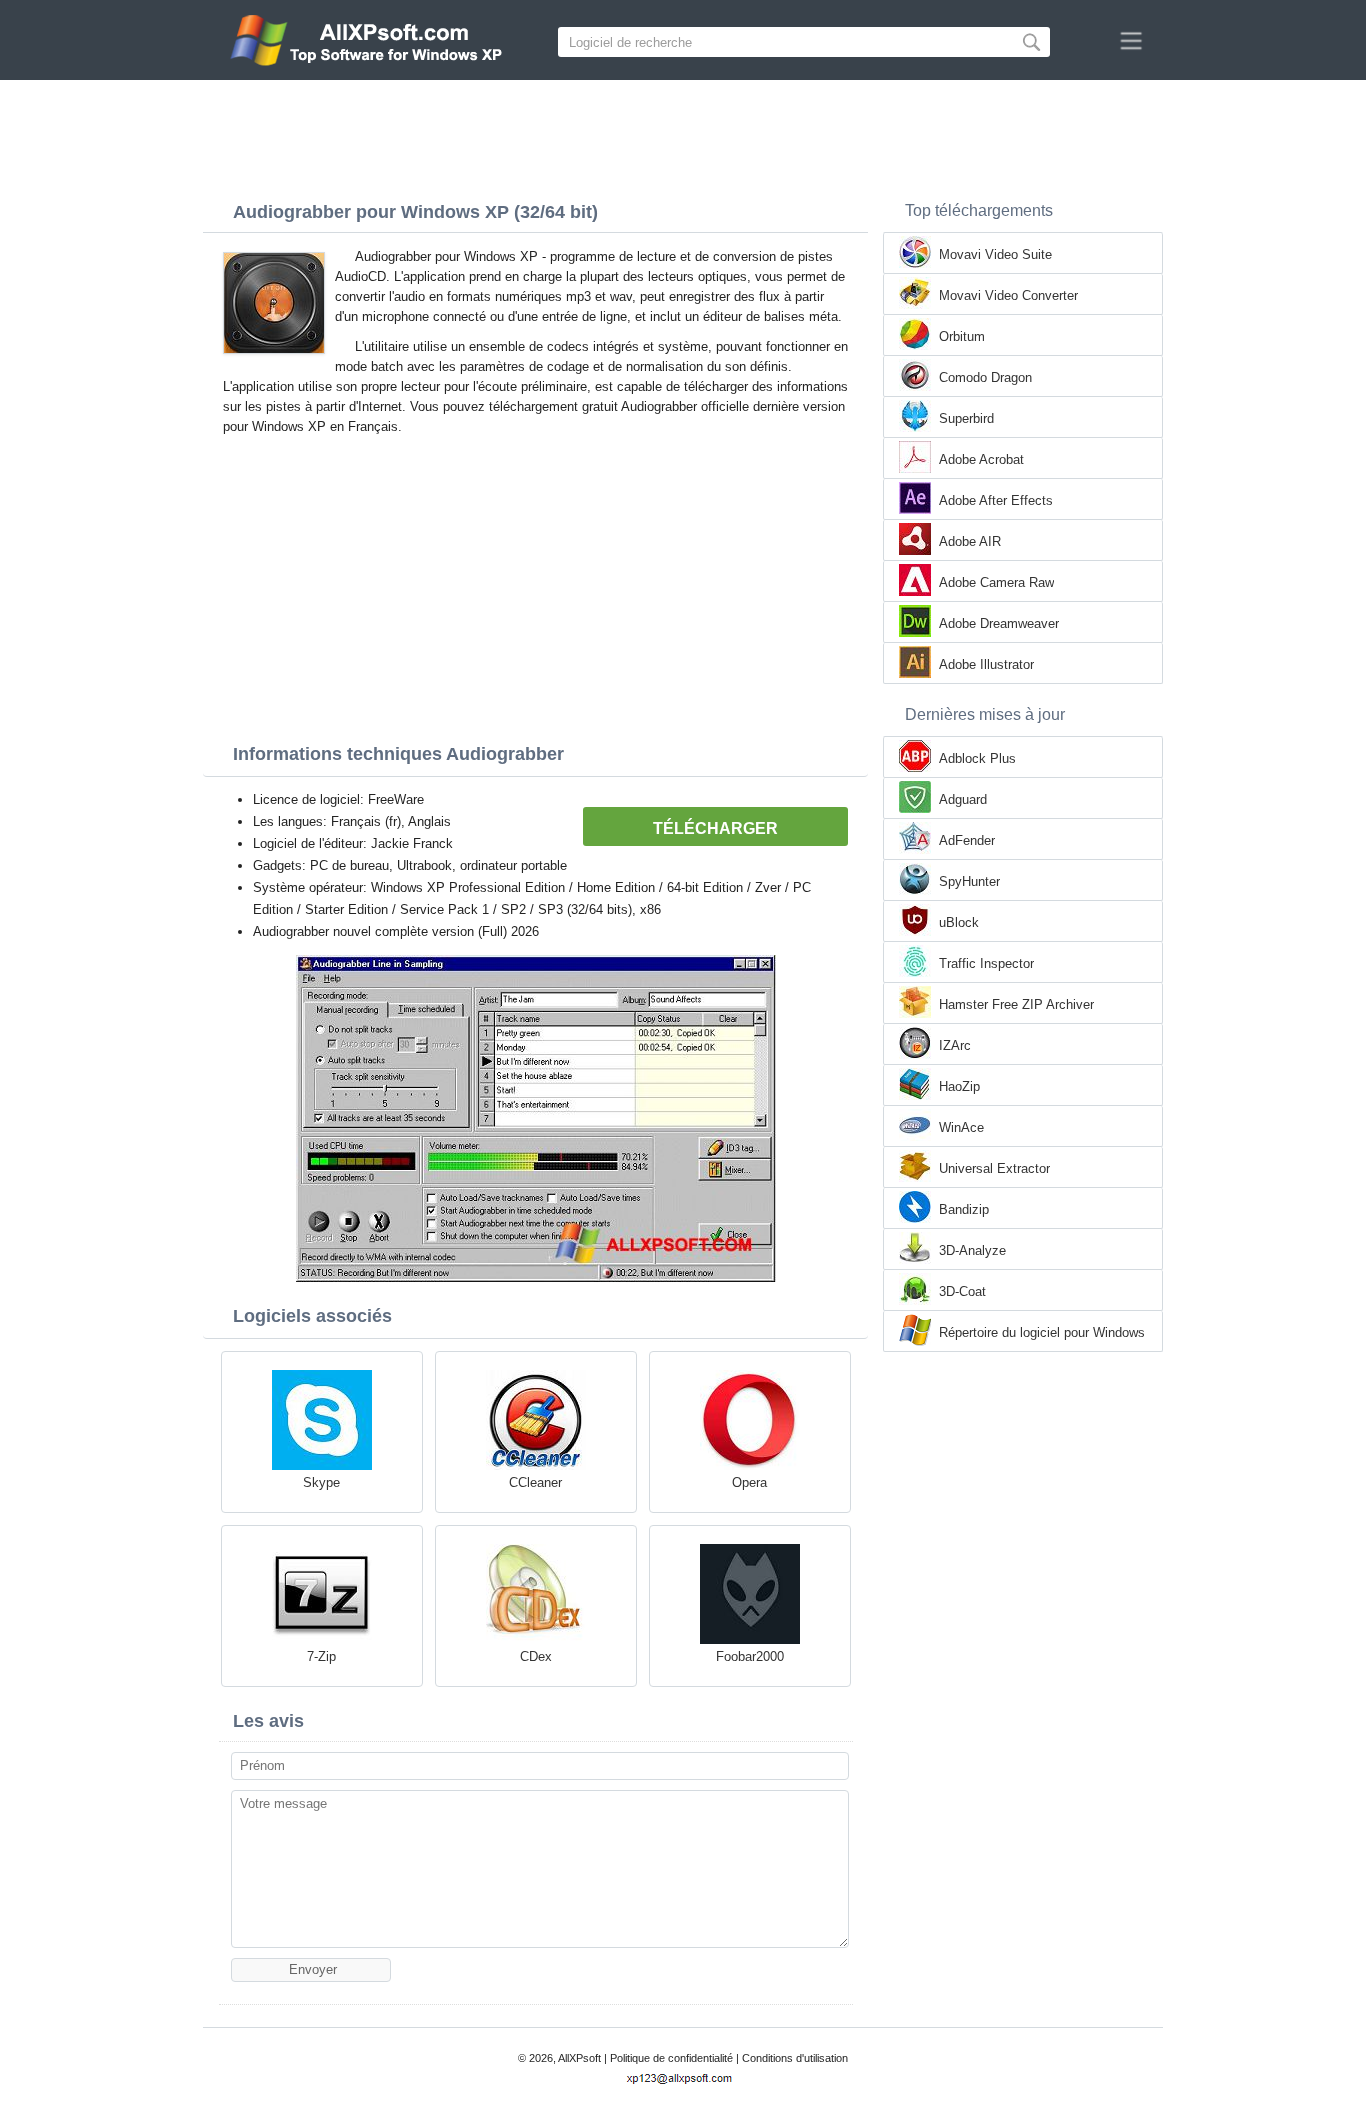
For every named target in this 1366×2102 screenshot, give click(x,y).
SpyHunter (969, 881)
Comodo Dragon (985, 377)
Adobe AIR (970, 541)
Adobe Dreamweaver (999, 623)
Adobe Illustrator (986, 664)
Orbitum (962, 336)
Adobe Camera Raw (996, 582)
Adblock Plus (977, 758)
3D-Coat (962, 1291)
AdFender (967, 840)
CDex (536, 1656)
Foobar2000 (750, 1656)
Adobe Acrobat (981, 459)
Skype (321, 1482)
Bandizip (964, 1209)
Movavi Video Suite (995, 254)
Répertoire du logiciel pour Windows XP (1042, 1334)
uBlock (959, 922)
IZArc (955, 1045)
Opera (749, 1482)
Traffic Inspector (986, 963)
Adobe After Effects (996, 500)
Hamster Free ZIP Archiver (1016, 1004)
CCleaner (535, 1482)
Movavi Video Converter (1008, 295)
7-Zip (321, 1656)
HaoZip (959, 1086)
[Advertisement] (683, 135)
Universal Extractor (994, 1168)
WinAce (961, 1127)
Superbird (966, 418)
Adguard (963, 799)
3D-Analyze (972, 1250)
